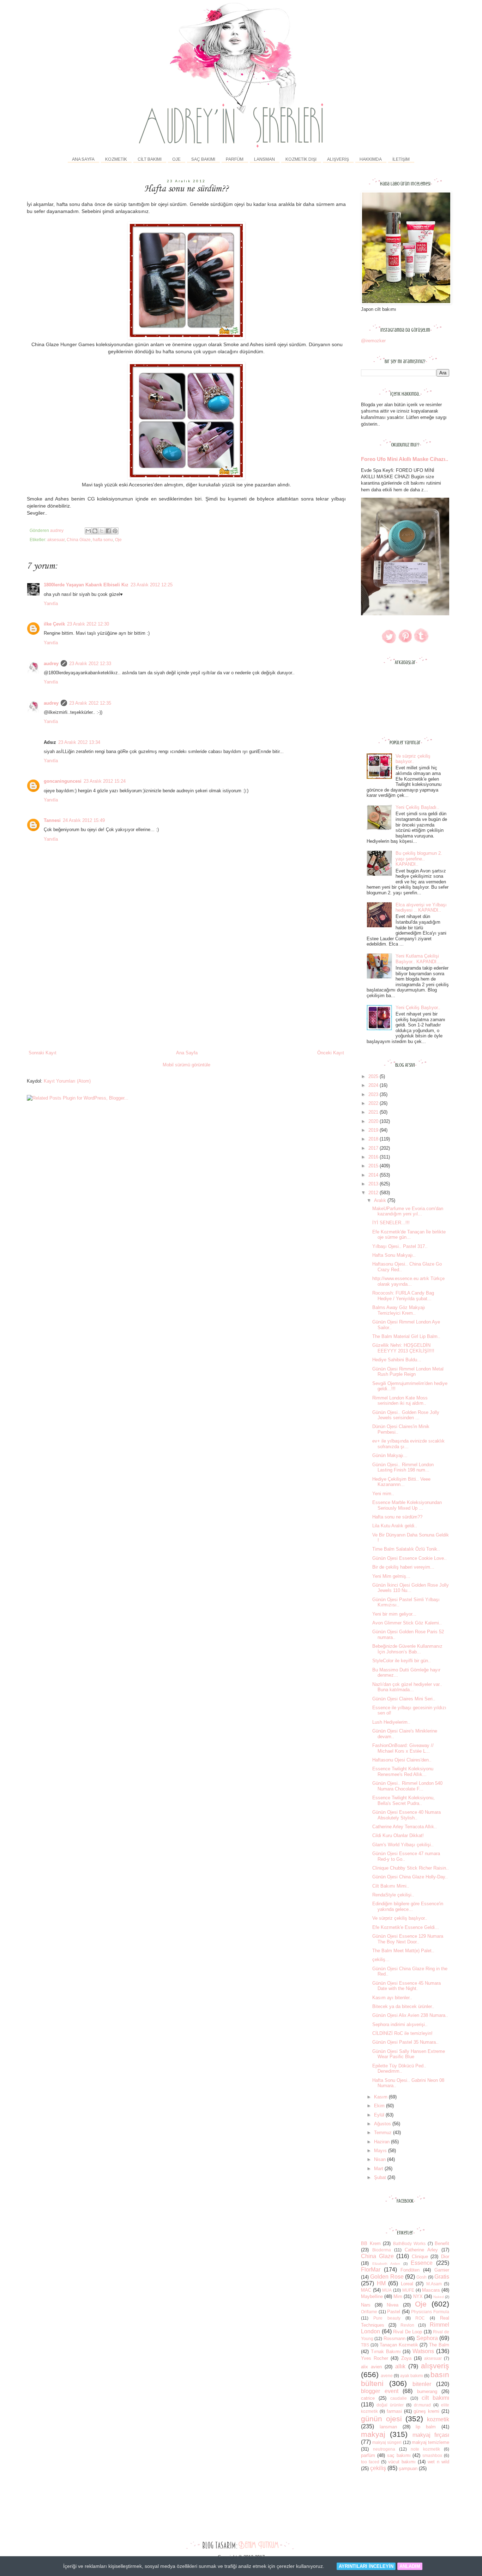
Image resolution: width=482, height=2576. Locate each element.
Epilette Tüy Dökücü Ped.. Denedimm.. (399, 2069)
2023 (374, 1094)
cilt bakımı (435, 2398)
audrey (51, 664)
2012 (374, 1193)
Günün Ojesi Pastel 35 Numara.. (405, 2042)
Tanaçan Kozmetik (399, 2345)
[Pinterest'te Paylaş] (115, 531)
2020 (374, 1121)
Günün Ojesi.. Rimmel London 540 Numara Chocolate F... (407, 1786)
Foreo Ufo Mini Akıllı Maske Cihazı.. (405, 459)
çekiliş (378, 2468)
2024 (374, 1085)
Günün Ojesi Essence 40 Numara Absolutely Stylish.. (406, 1815)
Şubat (381, 2177)
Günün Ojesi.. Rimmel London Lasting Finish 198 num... (403, 1467)
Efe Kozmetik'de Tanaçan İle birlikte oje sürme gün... (409, 1235)
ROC (420, 2318)
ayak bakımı (412, 2376)
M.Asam (434, 2284)
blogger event (380, 2391)
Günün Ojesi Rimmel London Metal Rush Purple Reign (408, 1372)
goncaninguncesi (63, 781)
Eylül (380, 2115)
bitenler (422, 2384)
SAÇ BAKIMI (203, 159)
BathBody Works (409, 2243)
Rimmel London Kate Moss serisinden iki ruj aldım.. (400, 1401)
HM (381, 2283)
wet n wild (438, 2462)
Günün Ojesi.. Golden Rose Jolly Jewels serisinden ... (406, 1415)
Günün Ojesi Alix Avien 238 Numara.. (410, 2015)
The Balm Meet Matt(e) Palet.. (403, 1951)
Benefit (442, 2243)
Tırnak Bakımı (386, 2352)
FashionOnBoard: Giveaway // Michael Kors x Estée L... (403, 1748)
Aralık (381, 1200)
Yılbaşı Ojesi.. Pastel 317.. (400, 1246)
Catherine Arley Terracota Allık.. (405, 1827)
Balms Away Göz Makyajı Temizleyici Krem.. (399, 1310)
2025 (374, 1076)
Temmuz (384, 2133)
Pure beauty (387, 2318)
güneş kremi (426, 2411)
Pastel (394, 2312)
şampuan (408, 2468)
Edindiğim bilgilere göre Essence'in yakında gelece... (408, 1906)
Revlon (407, 2325)
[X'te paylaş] (102, 531)
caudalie (399, 2398)
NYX (418, 2296)
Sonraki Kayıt (43, 1053)
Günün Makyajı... (390, 1455)
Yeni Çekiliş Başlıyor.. (418, 1008)
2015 (374, 1166)
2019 (374, 1130)
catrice (368, 2398)
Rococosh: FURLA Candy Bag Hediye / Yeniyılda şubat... (403, 1296)
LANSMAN (264, 159)
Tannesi (52, 820)
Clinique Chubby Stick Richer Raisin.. (411, 1868)
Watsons (423, 2351)
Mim (398, 2296)
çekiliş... (381, 1959)
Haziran (382, 2142)
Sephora (427, 2338)
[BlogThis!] (95, 531)
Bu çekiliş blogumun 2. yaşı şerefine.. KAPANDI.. (419, 859)
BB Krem (371, 2243)
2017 (374, 1148)
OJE (176, 159)
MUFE (408, 2290)
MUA (387, 2290)
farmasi (394, 2411)
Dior (445, 2257)
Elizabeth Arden (386, 2264)
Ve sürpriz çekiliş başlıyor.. (413, 759)
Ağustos (383, 2124)
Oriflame (369, 2312)
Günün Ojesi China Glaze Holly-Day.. (410, 1877)
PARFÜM (235, 159)
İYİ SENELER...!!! (391, 1223)
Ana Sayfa (83, 159)
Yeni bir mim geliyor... (394, 1614)
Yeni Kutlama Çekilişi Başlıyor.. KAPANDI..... (420, 959)
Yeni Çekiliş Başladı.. (417, 807)
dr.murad (422, 2405)
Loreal (407, 2284)
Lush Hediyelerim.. (391, 1722)
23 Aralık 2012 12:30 (88, 624)
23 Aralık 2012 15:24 (105, 781)
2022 (374, 1103)
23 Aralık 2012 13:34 (79, 742)
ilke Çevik (54, 624)
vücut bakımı (402, 2462)
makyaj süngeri (387, 2442)
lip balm (426, 2427)
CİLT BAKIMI (150, 159)
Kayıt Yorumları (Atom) (67, 1081)
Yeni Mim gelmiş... (391, 1576)
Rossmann (394, 2338)
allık (400, 2366)
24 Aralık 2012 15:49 (84, 820)
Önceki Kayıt (331, 1053)
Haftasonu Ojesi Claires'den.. (402, 1760)
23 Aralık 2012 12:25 (152, 585)
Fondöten (410, 2270)
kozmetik (438, 2419)
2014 (374, 1175)
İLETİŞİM (401, 159)
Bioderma (382, 2250)
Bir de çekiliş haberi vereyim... (403, 1567)
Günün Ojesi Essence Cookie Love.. (409, 1558)
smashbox (432, 2455)
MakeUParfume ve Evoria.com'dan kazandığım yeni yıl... (408, 1211)
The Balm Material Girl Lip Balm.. (406, 1336)
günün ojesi (381, 2419)
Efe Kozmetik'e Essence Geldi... (406, 1927)
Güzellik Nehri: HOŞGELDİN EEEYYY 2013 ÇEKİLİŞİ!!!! (403, 1348)
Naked (439, 2297)
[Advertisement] (186, 996)
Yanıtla (51, 603)
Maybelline (372, 2296)
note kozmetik (425, 2449)
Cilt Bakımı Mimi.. (391, 1886)
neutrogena (384, 2449)
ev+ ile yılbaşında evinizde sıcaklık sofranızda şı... (408, 1444)
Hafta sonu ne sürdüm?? (397, 1517)
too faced (370, 2462)
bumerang (427, 2391)
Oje (118, 540)
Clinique (420, 2257)
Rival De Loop (408, 2332)
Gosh (421, 2277)
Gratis (442, 2277)
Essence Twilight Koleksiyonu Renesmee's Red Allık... (403, 1772)
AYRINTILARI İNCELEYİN (366, 2566)
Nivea (393, 2305)
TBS (365, 2345)
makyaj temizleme (430, 2442)
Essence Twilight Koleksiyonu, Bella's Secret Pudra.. (403, 1801)
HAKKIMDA (371, 159)
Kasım (381, 2097)
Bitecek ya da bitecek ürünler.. (403, 2006)
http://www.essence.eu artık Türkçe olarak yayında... (408, 1281)
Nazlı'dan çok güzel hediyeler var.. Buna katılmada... (407, 1687)
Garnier (442, 2270)
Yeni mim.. (383, 1494)
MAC (366, 2290)
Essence (422, 2263)
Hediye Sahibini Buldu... (397, 1360)
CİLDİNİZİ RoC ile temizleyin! (402, 2033)
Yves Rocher (375, 2358)
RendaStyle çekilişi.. (393, 1895)
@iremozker (373, 341)
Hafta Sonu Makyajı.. (394, 1255)
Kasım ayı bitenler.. (392, 1998)
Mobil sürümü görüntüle (186, 1065)
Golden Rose (387, 2277)
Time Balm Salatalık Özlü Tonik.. (406, 1549)
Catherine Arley (421, 2250)
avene (387, 2376)
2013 (374, 1184)
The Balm (439, 2345)
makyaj (373, 2434)
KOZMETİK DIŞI (301, 159)
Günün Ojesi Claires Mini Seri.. (404, 1699)
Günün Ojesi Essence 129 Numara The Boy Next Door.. (408, 1939)
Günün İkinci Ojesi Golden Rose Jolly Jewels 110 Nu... (411, 1588)
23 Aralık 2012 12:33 (90, 664)
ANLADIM (410, 2566)
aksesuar (56, 540)
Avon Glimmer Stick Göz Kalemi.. (407, 1623)
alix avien (371, 2367)
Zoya (406, 2358)
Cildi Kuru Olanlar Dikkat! (398, 1835)
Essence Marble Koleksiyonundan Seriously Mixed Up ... (407, 1505)
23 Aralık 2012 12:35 (90, 703)
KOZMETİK (116, 159)
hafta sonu (103, 540)
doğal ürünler (390, 2405)
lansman (388, 2427)
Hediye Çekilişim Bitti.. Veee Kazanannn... (401, 1482)
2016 (374, 1157)
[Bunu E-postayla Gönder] (88, 531)
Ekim (380, 2106)
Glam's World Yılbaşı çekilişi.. (403, 1845)
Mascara (431, 2290)
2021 (374, 1112)
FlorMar (371, 2270)
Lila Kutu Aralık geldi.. (395, 1526)
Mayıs (381, 2151)
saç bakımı (399, 2455)
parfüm (368, 2455)
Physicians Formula (430, 2312)
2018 (374, 1139)
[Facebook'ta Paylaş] (108, 531)
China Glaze (79, 540)
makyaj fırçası (431, 2435)
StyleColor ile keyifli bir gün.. (402, 1661)
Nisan (381, 2159)
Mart (379, 2169)
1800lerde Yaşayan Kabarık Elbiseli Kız (86, 585)
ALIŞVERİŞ (338, 159)
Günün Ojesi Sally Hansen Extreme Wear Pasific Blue (409, 2054)
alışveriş (435, 2366)
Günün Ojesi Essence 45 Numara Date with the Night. (406, 1986)
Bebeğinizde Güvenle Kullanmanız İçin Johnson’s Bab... (407, 1649)
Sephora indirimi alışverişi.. (400, 2024)
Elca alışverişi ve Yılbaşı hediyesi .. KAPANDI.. (421, 908)
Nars (366, 2305)
